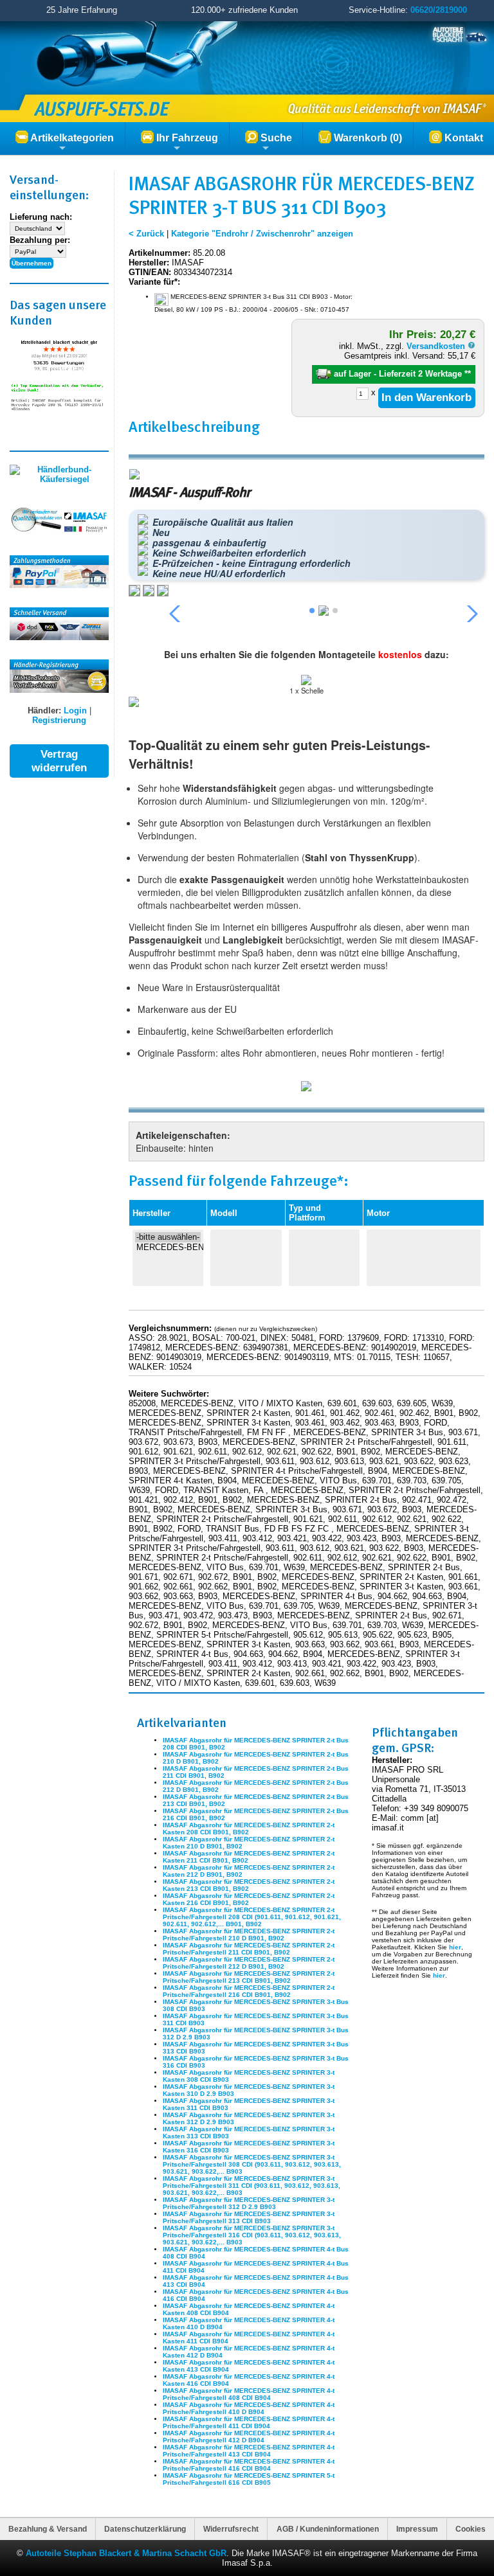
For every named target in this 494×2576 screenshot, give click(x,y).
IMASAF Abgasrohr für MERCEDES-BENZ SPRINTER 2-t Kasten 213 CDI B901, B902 (249, 1885)
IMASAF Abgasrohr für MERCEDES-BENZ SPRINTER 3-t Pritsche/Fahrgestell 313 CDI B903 (249, 2217)
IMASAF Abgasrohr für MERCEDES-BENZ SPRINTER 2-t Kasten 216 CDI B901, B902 (249, 1899)
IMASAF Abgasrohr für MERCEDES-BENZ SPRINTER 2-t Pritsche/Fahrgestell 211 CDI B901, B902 (249, 1949)
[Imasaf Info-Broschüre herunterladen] (306, 1087)
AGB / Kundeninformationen (328, 2529)
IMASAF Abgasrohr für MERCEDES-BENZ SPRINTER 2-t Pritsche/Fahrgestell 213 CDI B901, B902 (249, 1977)
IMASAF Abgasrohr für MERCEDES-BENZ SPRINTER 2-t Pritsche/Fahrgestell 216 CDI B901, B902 (249, 1991)
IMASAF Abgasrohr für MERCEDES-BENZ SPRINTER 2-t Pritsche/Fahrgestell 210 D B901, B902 (249, 1935)
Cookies (471, 2529)
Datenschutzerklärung (145, 2529)
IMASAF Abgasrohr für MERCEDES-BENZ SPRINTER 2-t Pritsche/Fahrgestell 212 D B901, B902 (249, 1963)
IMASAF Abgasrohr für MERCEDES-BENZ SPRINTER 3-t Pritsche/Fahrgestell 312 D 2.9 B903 (249, 2203)
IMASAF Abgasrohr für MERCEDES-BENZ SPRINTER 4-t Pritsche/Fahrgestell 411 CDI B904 (249, 2422)
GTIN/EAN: (150, 272)
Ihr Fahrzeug (186, 138)
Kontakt (462, 138)
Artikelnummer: (160, 253)
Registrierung (59, 720)
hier (455, 1947)
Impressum (417, 2529)
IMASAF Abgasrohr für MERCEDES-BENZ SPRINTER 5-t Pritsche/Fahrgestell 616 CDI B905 (249, 2479)
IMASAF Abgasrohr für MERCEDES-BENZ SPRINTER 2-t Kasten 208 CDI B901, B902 (249, 1829)
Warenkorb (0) (367, 138)
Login (75, 711)
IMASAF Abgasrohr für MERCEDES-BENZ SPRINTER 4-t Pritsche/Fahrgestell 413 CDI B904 (249, 2451)
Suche (275, 138)
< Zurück (146, 234)
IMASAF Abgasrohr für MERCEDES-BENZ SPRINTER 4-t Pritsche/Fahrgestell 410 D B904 (249, 2408)
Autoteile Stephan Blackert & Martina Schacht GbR (126, 2553)
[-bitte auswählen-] (168, 1237)
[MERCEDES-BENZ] (168, 1248)
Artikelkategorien (71, 138)
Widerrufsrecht (231, 2529)
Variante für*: (154, 282)
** (468, 374)
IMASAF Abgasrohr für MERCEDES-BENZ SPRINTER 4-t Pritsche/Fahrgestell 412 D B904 (249, 2437)
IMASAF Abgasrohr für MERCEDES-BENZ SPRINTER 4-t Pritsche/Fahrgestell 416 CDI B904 (249, 2465)
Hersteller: (149, 263)
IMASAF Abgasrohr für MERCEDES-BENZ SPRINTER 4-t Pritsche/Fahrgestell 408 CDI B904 (249, 2394)
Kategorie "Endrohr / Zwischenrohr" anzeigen (262, 234)
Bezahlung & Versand (48, 2529)
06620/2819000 (439, 10)
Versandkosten (437, 346)
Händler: (44, 711)
